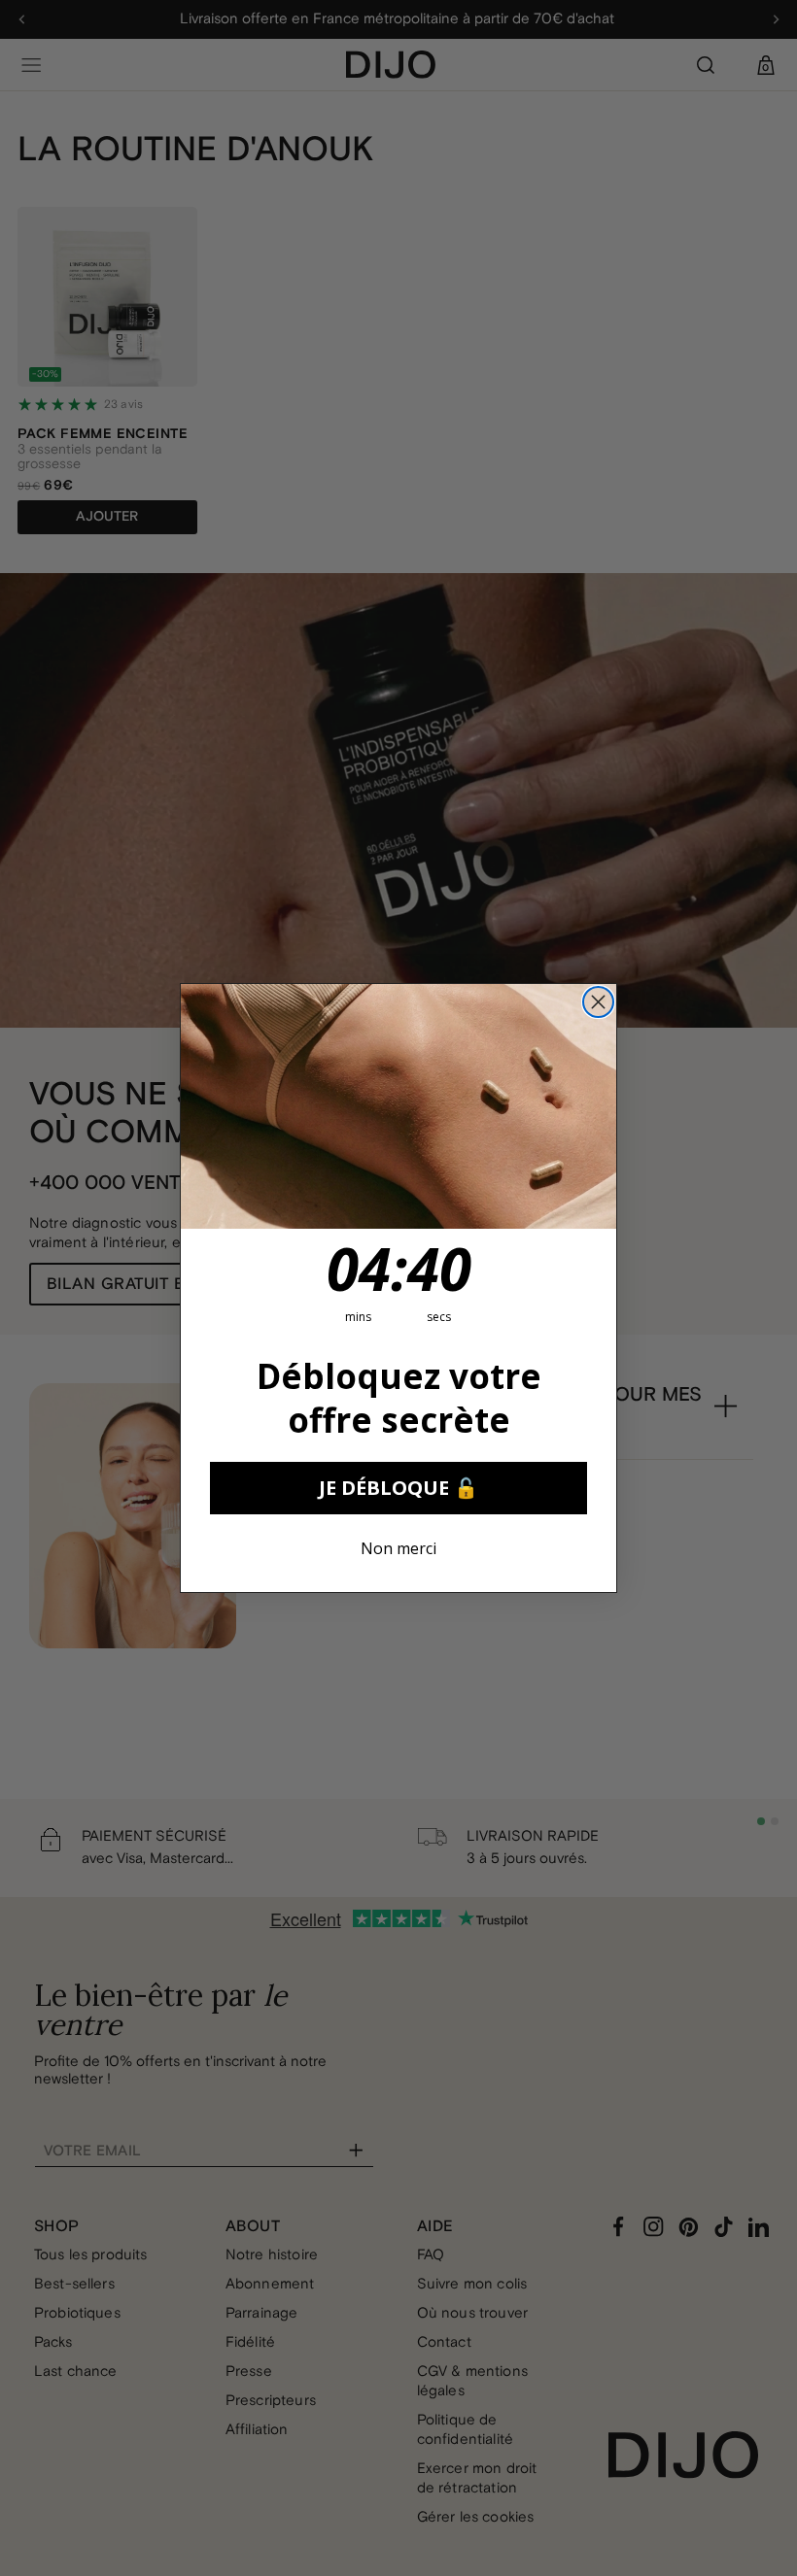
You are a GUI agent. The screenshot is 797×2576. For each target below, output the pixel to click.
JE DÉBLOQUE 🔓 (398, 1488)
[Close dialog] (598, 1002)
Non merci (398, 1548)
